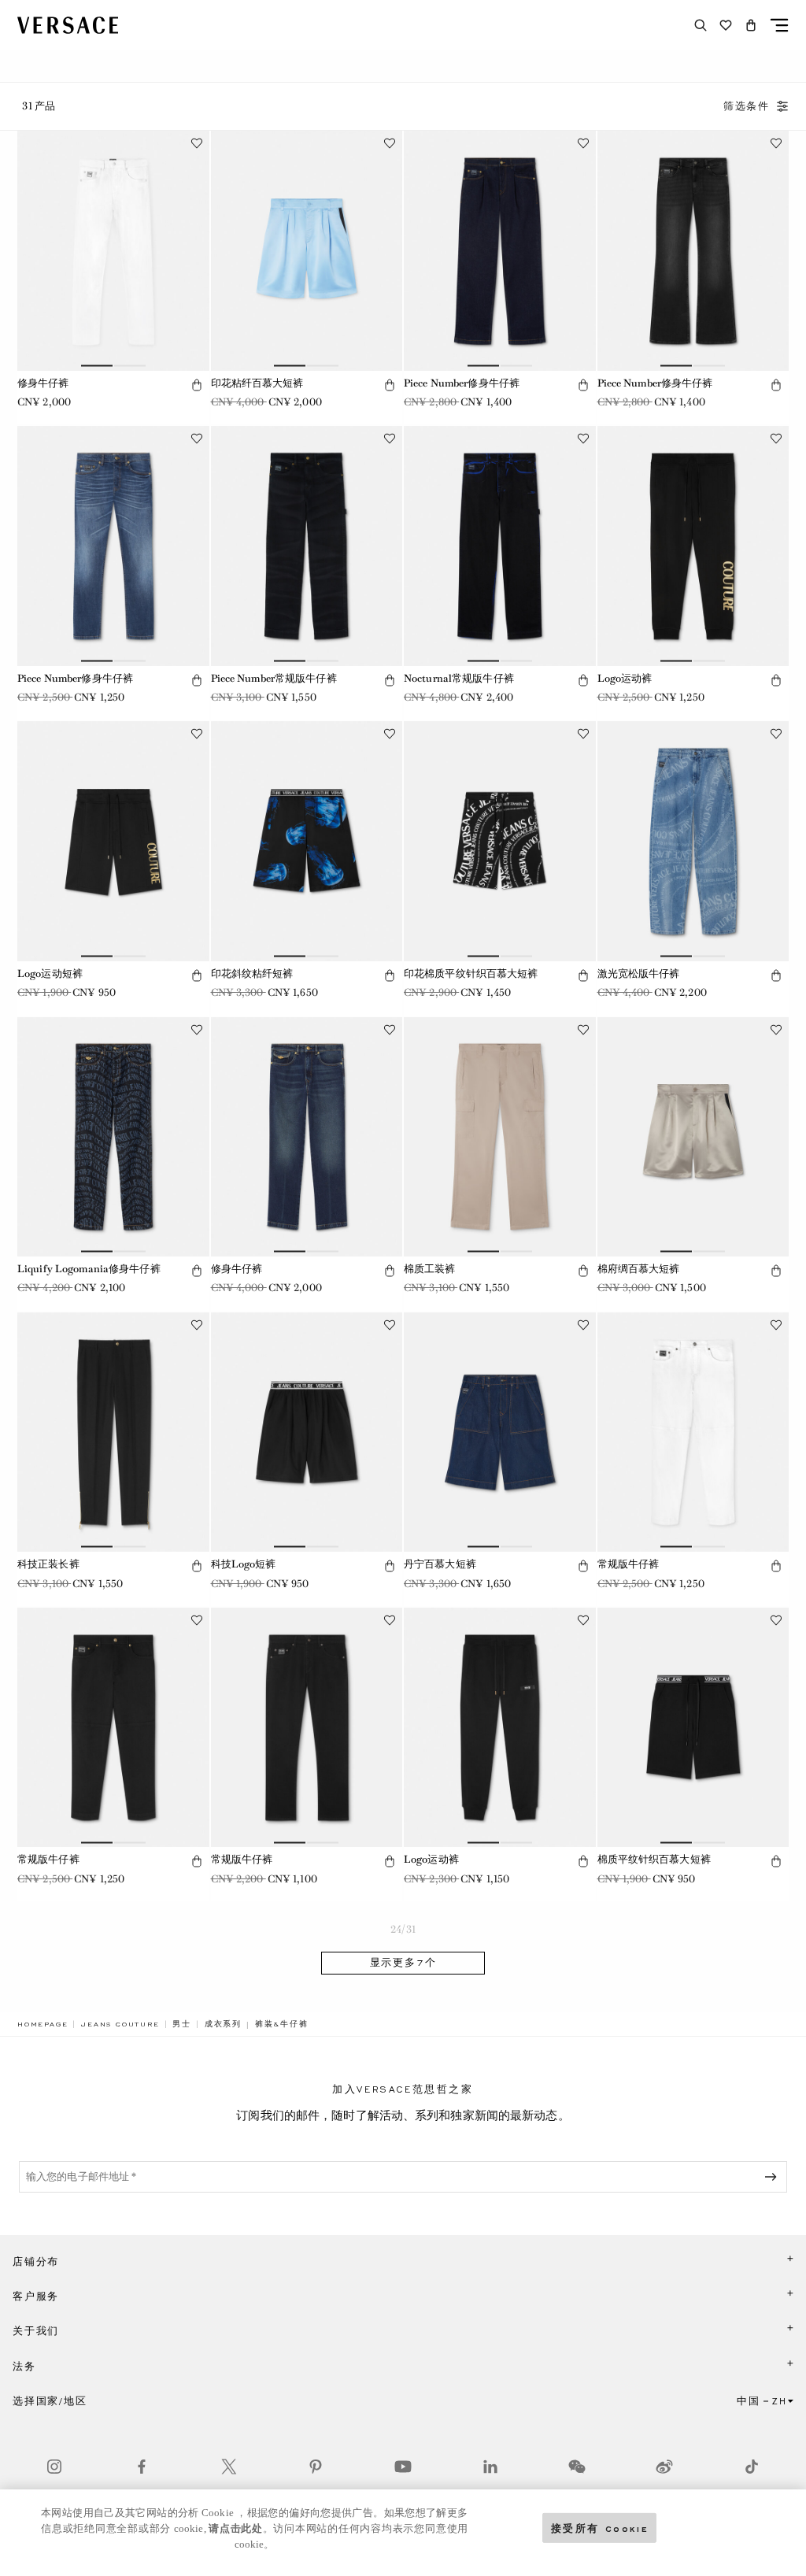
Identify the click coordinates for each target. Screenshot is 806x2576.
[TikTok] (752, 2467)
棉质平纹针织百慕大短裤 (654, 1859)
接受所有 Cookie (600, 2528)
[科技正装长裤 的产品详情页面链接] (113, 1432)
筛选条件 (747, 106)
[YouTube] (403, 2467)
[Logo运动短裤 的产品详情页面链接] (113, 841)
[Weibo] (664, 2467)
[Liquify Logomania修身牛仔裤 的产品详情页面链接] (113, 1137)
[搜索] (701, 25)
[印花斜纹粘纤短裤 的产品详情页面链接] (307, 841)
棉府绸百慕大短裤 (639, 1269)
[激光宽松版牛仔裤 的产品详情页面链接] (693, 841)
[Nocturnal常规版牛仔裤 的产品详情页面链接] (500, 546)
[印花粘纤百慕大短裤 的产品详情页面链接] (307, 250)
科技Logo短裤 (244, 1564)
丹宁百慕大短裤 (440, 1564)
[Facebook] (142, 2467)
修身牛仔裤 (43, 383)
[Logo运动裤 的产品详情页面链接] (693, 546)
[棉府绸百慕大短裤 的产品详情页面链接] (693, 1137)
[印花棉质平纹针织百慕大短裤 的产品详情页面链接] (500, 841)
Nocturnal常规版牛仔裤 (459, 678)
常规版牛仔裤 (629, 1564)
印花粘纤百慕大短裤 (257, 383)
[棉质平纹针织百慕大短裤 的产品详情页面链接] (693, 1727)
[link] (43, 2024)
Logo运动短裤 (50, 973)
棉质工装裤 (430, 1269)
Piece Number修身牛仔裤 (462, 383)
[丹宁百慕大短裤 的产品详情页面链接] (500, 1432)
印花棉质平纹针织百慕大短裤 (471, 973)
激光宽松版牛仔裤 (639, 973)
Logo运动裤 (625, 678)
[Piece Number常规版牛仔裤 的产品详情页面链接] (307, 546)
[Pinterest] (316, 2467)
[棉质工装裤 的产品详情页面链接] (500, 1137)
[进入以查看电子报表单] (774, 2177)
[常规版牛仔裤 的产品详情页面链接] (693, 1432)
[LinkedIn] (490, 2467)
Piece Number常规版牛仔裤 (274, 678)
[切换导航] (779, 25)
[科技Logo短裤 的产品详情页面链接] (307, 1432)
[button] (751, 25)
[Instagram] (54, 2467)
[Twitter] (229, 2467)
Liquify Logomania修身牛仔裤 (89, 1269)
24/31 (403, 1929)
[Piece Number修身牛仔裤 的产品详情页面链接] (500, 250)
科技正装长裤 (48, 1564)
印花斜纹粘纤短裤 (252, 973)
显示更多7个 (403, 1963)
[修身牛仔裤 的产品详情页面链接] (113, 250)
